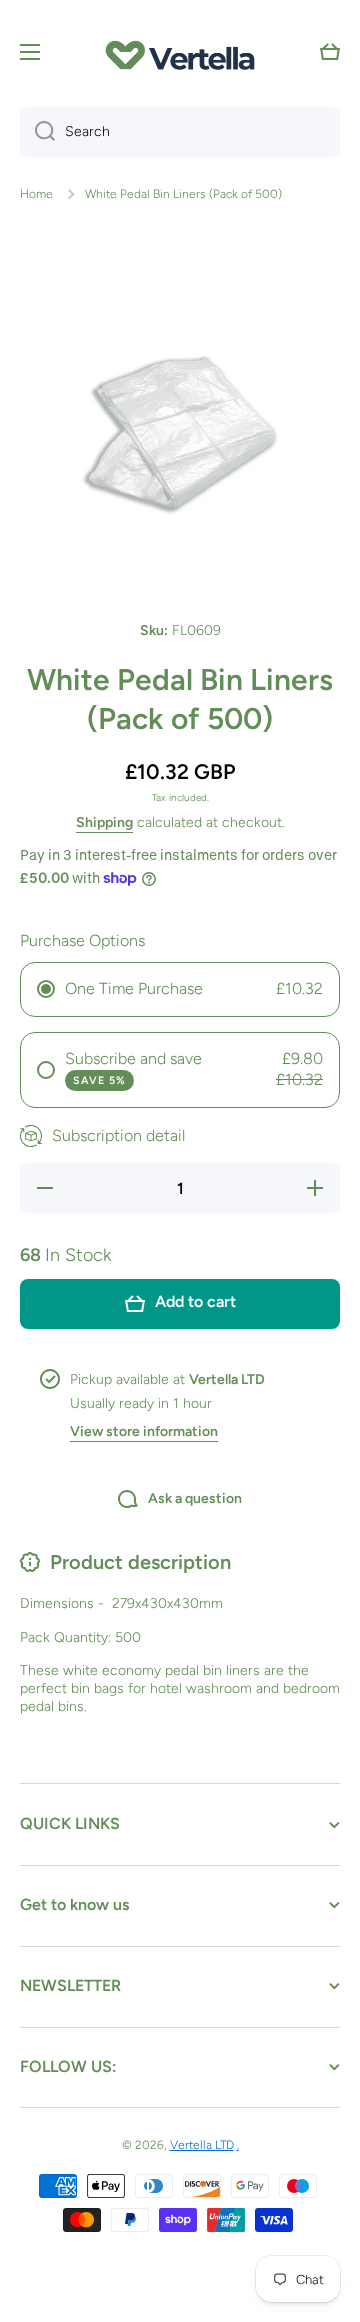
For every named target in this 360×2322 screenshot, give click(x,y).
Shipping (104, 822)
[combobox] (180, 132)
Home (36, 194)
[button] (330, 52)
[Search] (37, 132)
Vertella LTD (202, 2145)
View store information (144, 1431)
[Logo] (180, 52)
